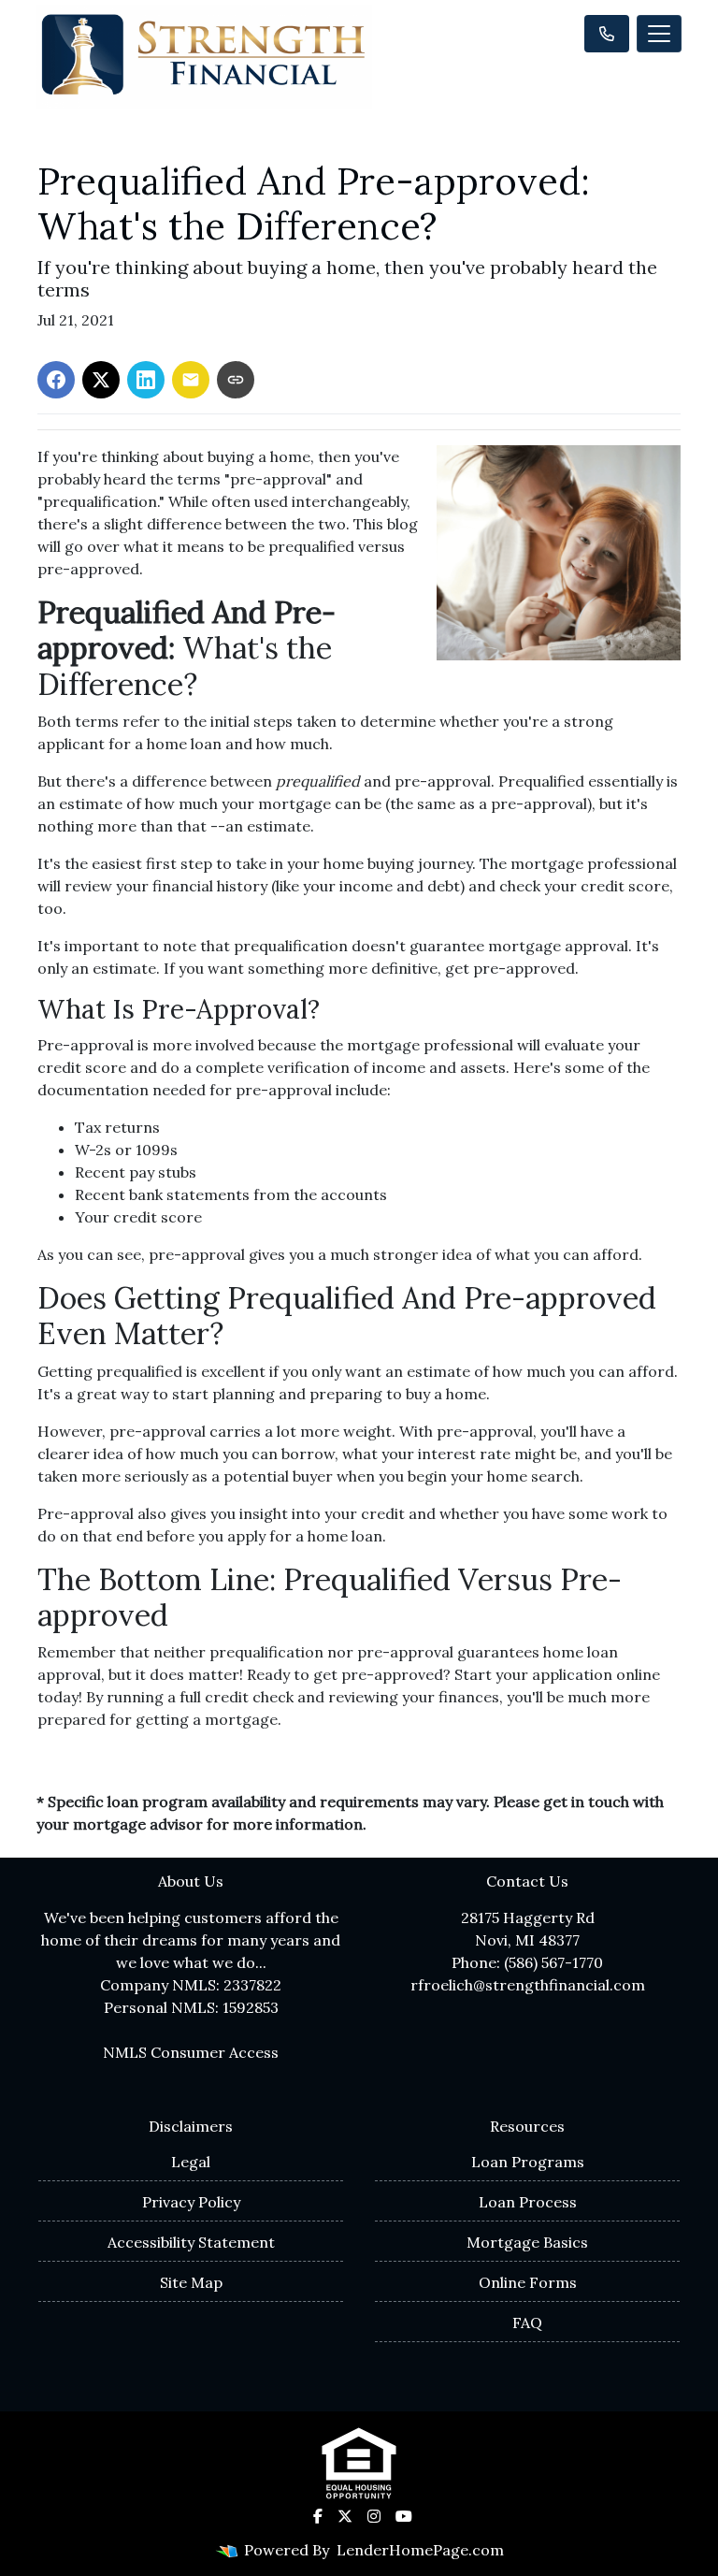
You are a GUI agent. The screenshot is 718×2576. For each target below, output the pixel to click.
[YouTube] (404, 2516)
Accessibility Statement (191, 2242)
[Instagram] (374, 2516)
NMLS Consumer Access (191, 2052)
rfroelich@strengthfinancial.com (528, 1985)
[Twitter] (345, 2516)
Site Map (191, 2282)
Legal (191, 2162)
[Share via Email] (191, 380)
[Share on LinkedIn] (146, 380)
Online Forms (528, 2282)
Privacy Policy (191, 2202)
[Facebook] (318, 2516)
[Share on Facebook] (56, 380)
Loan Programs (528, 2162)
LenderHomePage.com (420, 2550)
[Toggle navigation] (659, 34)
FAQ (527, 2323)
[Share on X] (101, 380)
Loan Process (528, 2202)
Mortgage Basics (527, 2242)
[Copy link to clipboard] (236, 380)
